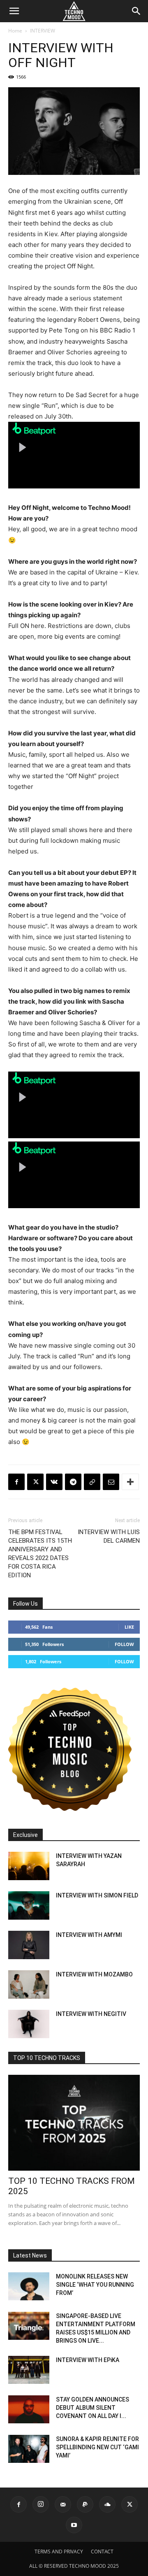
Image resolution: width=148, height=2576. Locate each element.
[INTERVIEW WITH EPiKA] (29, 2370)
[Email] (111, 1482)
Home (15, 31)
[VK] (54, 1482)
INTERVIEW (43, 31)
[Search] (136, 11)
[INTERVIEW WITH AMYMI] (29, 1945)
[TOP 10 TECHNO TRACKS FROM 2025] (74, 2123)
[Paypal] (85, 2504)
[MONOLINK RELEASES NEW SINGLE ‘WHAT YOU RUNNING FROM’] (29, 2287)
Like (129, 1627)
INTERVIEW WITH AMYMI (89, 1935)
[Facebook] (16, 1482)
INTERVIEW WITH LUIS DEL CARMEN (109, 1536)
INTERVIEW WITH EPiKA (88, 2360)
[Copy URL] (92, 1482)
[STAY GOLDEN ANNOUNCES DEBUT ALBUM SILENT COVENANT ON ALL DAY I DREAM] (29, 2410)
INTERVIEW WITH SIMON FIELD (97, 1895)
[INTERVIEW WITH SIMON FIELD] (29, 1905)
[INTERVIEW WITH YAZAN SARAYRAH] (29, 1866)
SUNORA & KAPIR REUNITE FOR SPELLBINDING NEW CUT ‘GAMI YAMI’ (97, 2447)
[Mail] (63, 2504)
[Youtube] (74, 2525)
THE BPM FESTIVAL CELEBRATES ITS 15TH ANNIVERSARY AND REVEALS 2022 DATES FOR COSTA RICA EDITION (40, 1554)
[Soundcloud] (107, 2504)
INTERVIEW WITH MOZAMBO (94, 1974)
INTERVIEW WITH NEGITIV (91, 2014)
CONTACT (102, 2552)
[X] (35, 1482)
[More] (130, 1482)
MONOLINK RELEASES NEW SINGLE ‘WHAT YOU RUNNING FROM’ (95, 2285)
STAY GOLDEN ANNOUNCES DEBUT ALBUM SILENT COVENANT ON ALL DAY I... (92, 2408)
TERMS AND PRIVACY (59, 2552)
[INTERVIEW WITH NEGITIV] (29, 2024)
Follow (124, 1644)
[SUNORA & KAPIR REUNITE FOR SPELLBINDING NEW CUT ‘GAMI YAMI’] (29, 2449)
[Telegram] (73, 1482)
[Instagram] (41, 2504)
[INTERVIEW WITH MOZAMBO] (29, 1984)
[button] (14, 11)
